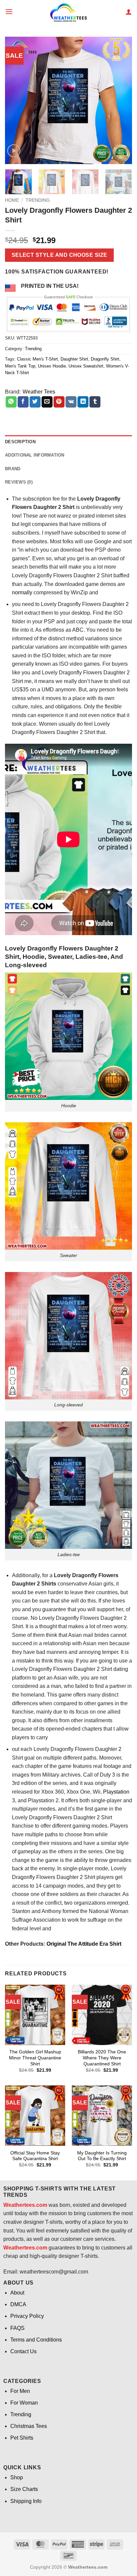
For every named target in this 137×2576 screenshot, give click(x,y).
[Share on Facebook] (23, 402)
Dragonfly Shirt (105, 359)
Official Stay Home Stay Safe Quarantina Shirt (35, 2156)
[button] (9, 12)
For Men (20, 2391)
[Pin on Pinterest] (59, 402)
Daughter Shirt (74, 359)
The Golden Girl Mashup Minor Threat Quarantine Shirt (35, 2058)
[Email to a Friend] (47, 402)
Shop (17, 2477)
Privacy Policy (27, 2316)
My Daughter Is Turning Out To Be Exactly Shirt (102, 2156)
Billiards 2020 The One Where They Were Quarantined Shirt (102, 2058)
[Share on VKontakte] (71, 402)
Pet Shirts (22, 2438)
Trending (38, 200)
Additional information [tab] (35, 455)
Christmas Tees (29, 2426)
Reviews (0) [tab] (19, 482)
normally (22, 592)
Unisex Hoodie (52, 366)
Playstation (116, 1792)
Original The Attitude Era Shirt (84, 1944)
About (17, 2293)
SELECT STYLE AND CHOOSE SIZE (60, 255)
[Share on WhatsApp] (11, 402)
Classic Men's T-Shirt (37, 359)
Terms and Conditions (36, 2340)
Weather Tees (39, 392)
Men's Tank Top (20, 366)
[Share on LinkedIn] (83, 402)
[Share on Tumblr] (95, 402)
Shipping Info (26, 2501)
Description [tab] (20, 442)
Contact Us (23, 2351)
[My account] (129, 12)
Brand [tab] (13, 469)
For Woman (24, 2403)
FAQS (17, 2328)
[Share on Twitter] (35, 402)
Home (12, 200)
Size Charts (24, 2489)
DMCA (18, 2304)
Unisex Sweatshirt (86, 366)
